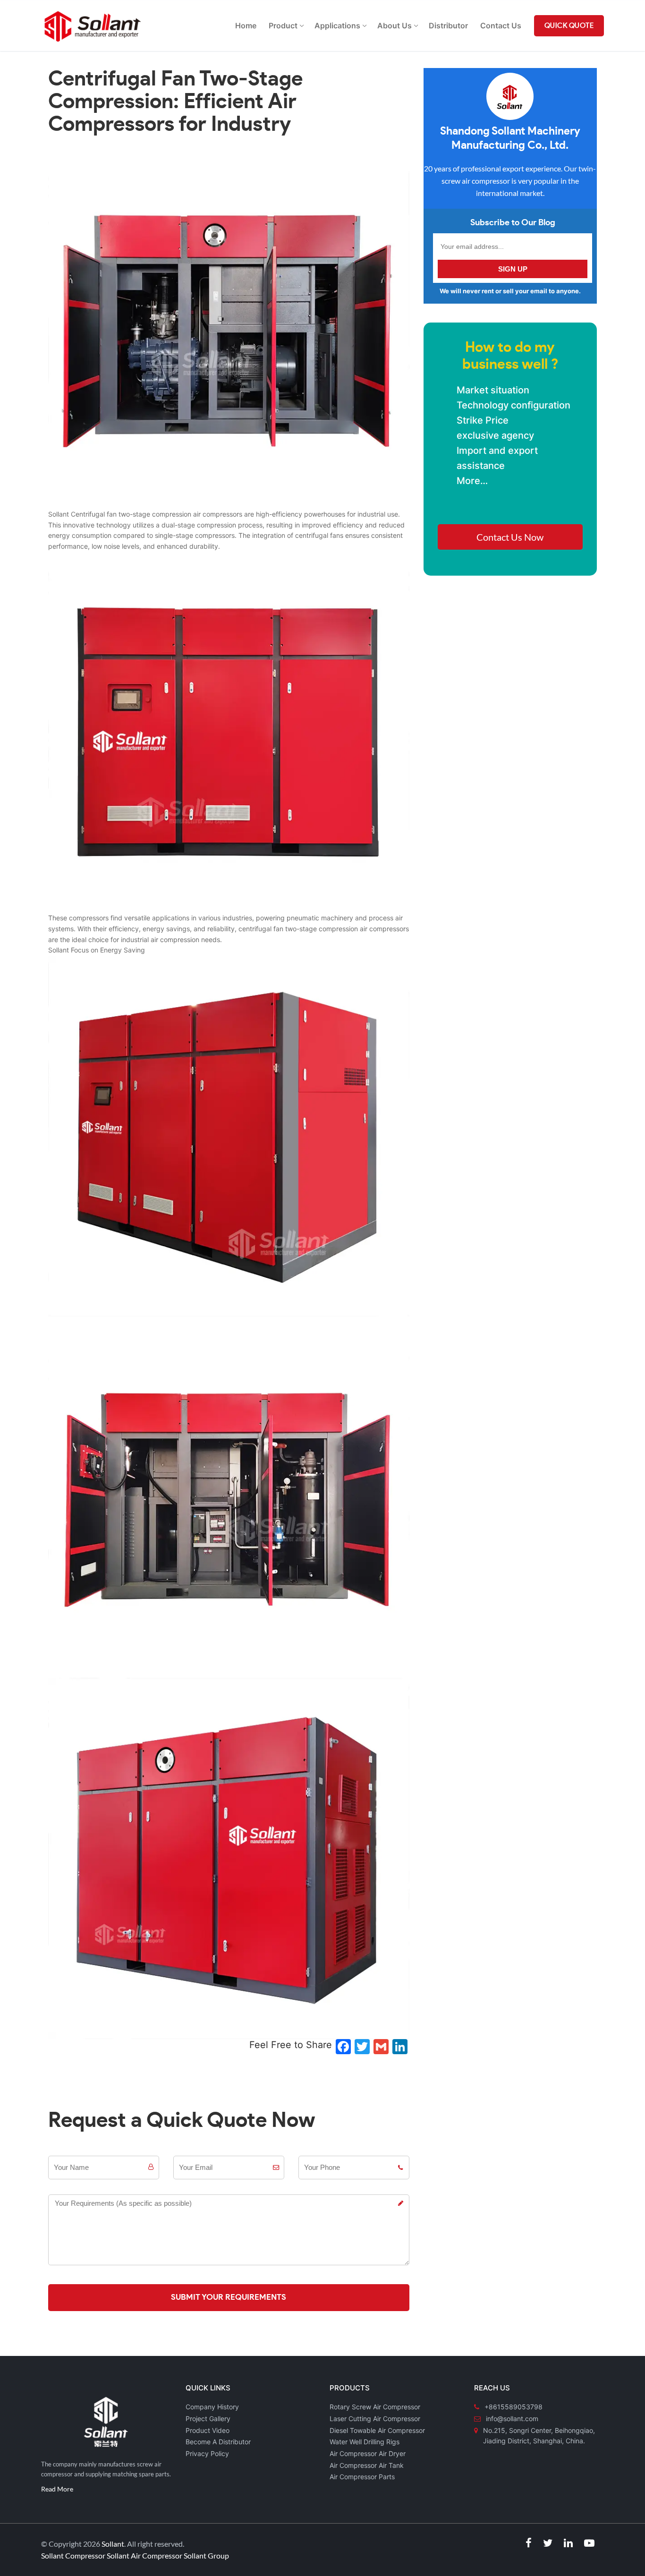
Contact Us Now (510, 537)
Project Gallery (208, 2419)
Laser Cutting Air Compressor (375, 2419)
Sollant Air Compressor (144, 2555)
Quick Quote (569, 26)
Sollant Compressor (73, 2555)
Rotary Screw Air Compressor (375, 2407)
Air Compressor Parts (362, 2477)
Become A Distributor (218, 2442)
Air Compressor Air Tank (367, 2465)
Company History (212, 2407)
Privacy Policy (207, 2453)
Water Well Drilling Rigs (365, 2442)
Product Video (208, 2430)
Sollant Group (206, 2555)
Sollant (113, 2544)
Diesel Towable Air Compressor (377, 2430)
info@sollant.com (512, 2419)
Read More (57, 2489)
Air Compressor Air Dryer (368, 2453)
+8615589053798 (513, 2407)
